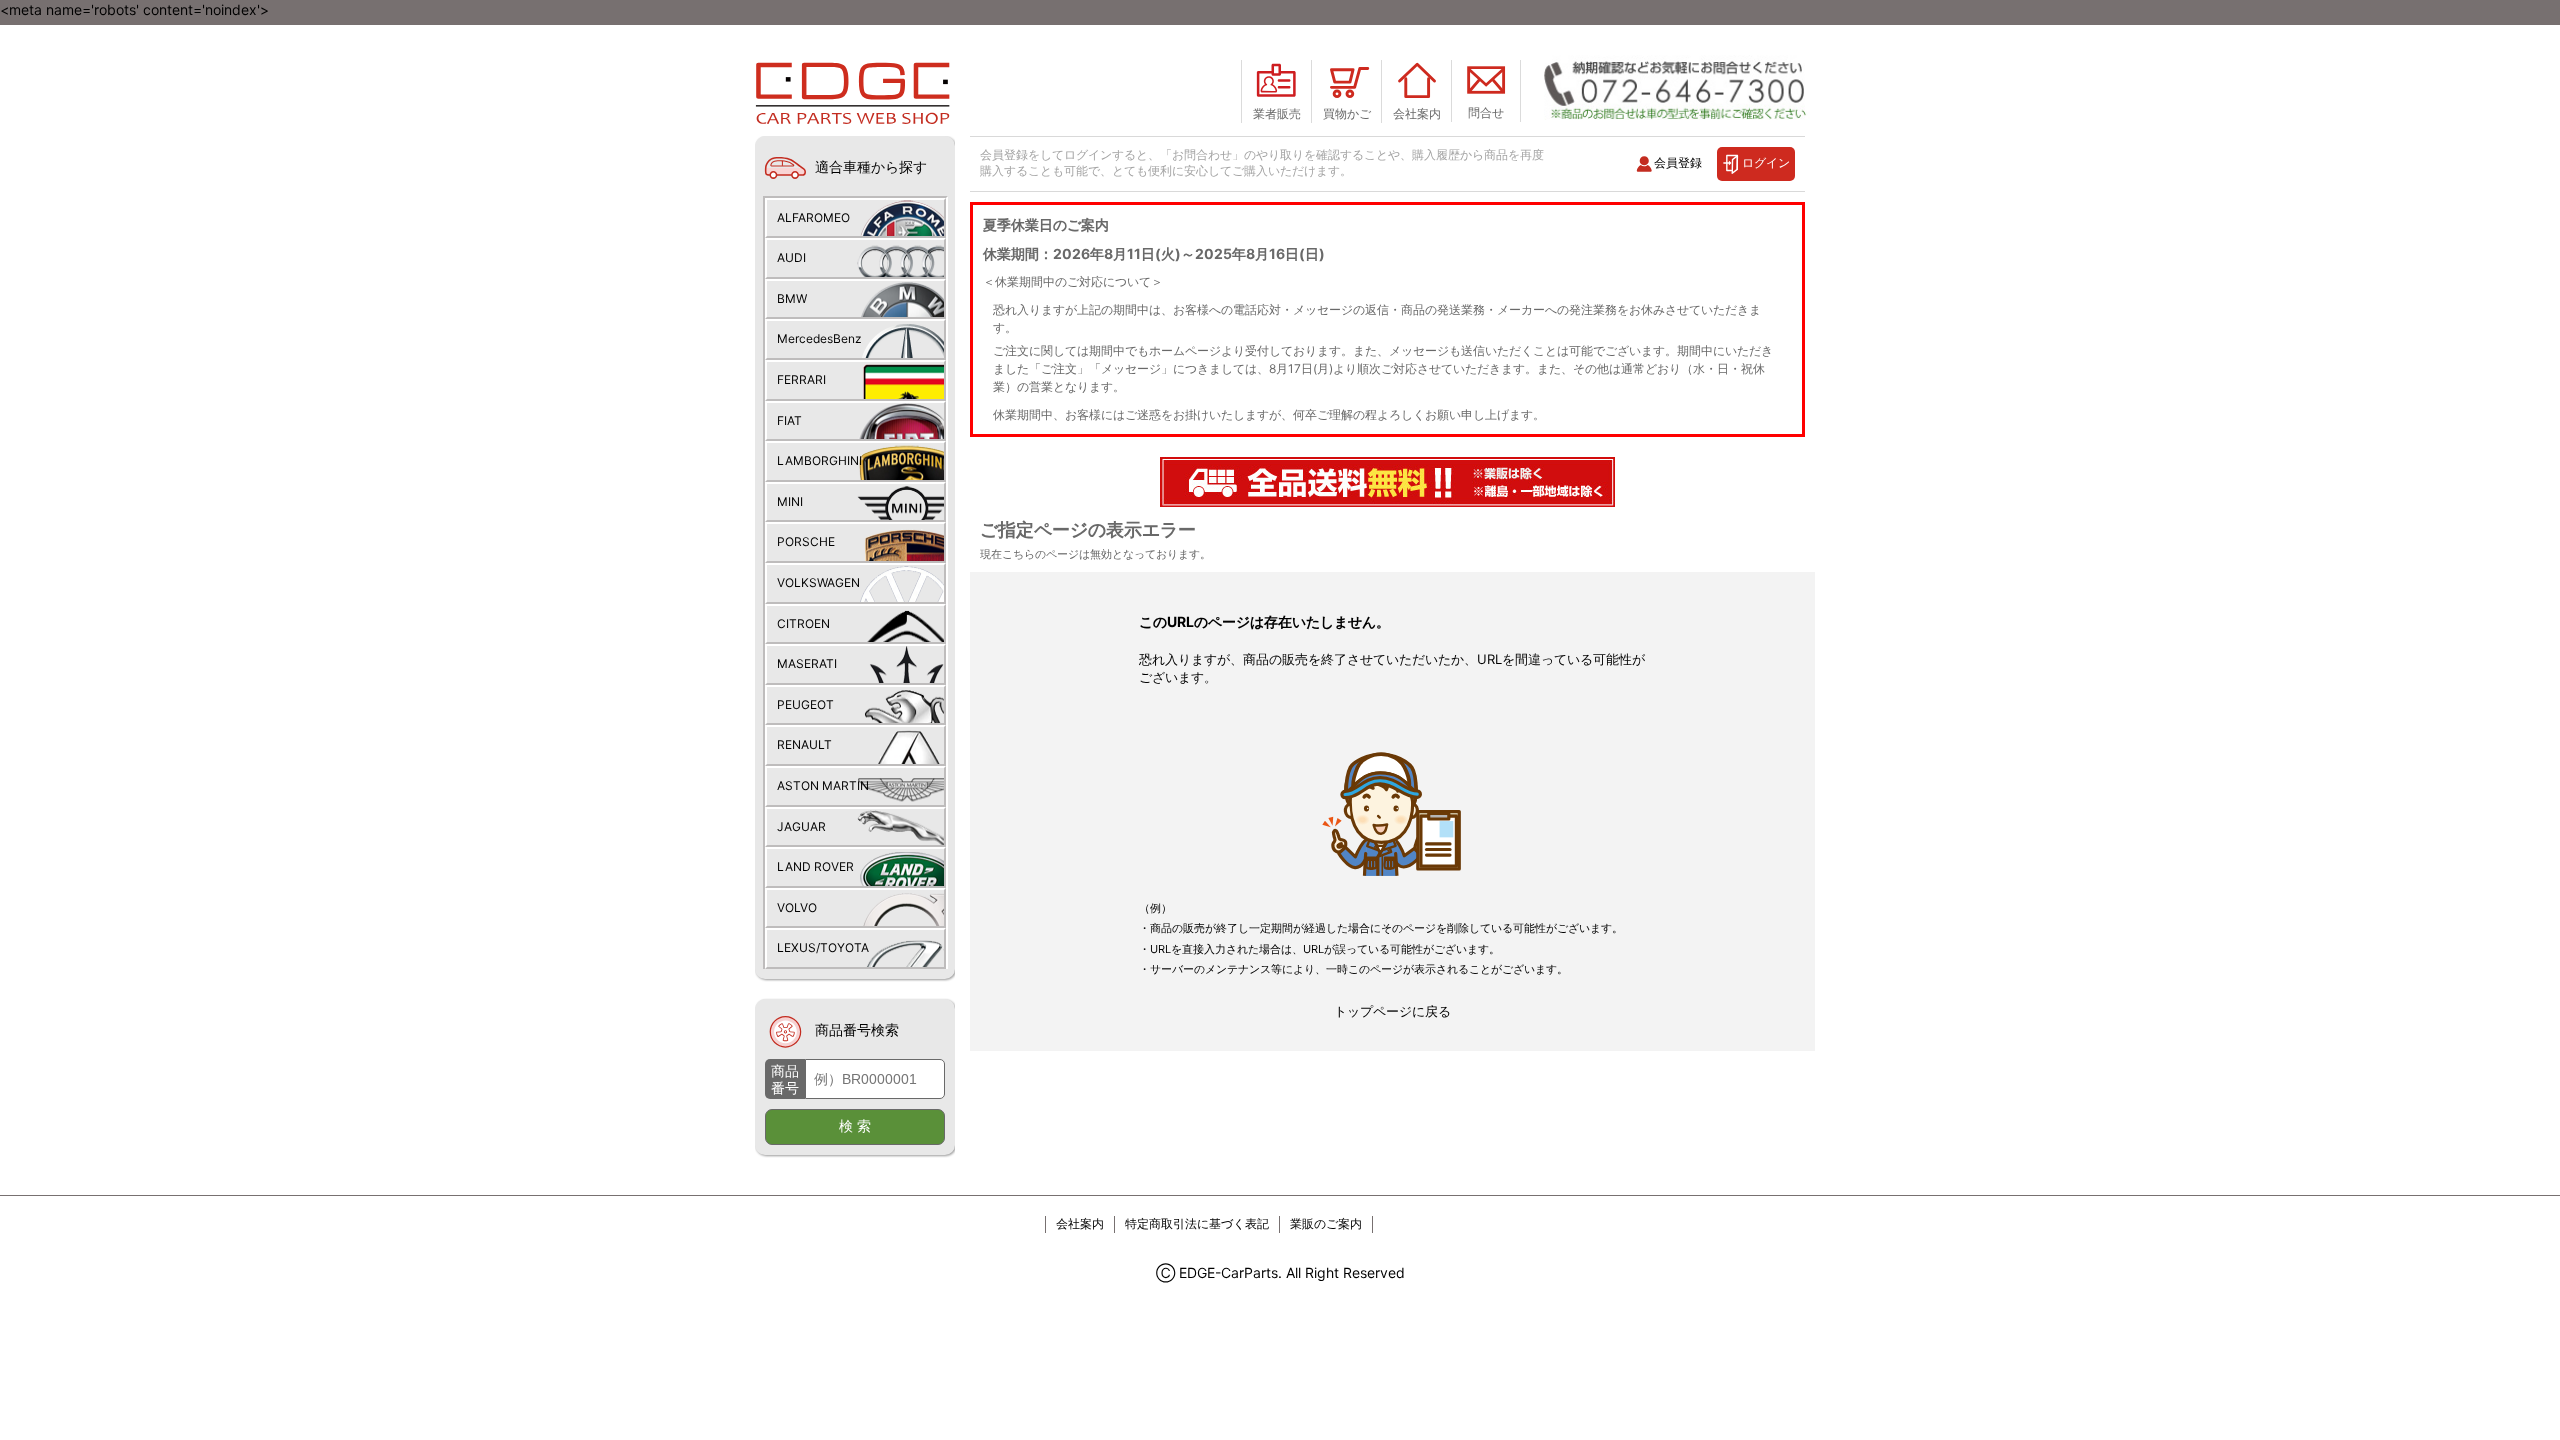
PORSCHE (806, 541)
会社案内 (1080, 1223)
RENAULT (804, 744)
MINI (790, 501)
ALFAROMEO (813, 217)
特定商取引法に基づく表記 (1197, 1223)
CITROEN (803, 623)
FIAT (789, 420)
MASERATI (807, 663)
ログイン (1766, 162)
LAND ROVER (815, 866)
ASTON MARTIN (823, 785)
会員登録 (1678, 162)
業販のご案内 (1326, 1223)
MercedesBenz (819, 338)
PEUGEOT (805, 704)
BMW (792, 298)
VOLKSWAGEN (818, 582)
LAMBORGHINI (819, 460)
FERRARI (801, 379)
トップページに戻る (1392, 1011)
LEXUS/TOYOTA (823, 947)
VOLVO (797, 907)
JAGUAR (801, 826)
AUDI (791, 257)
